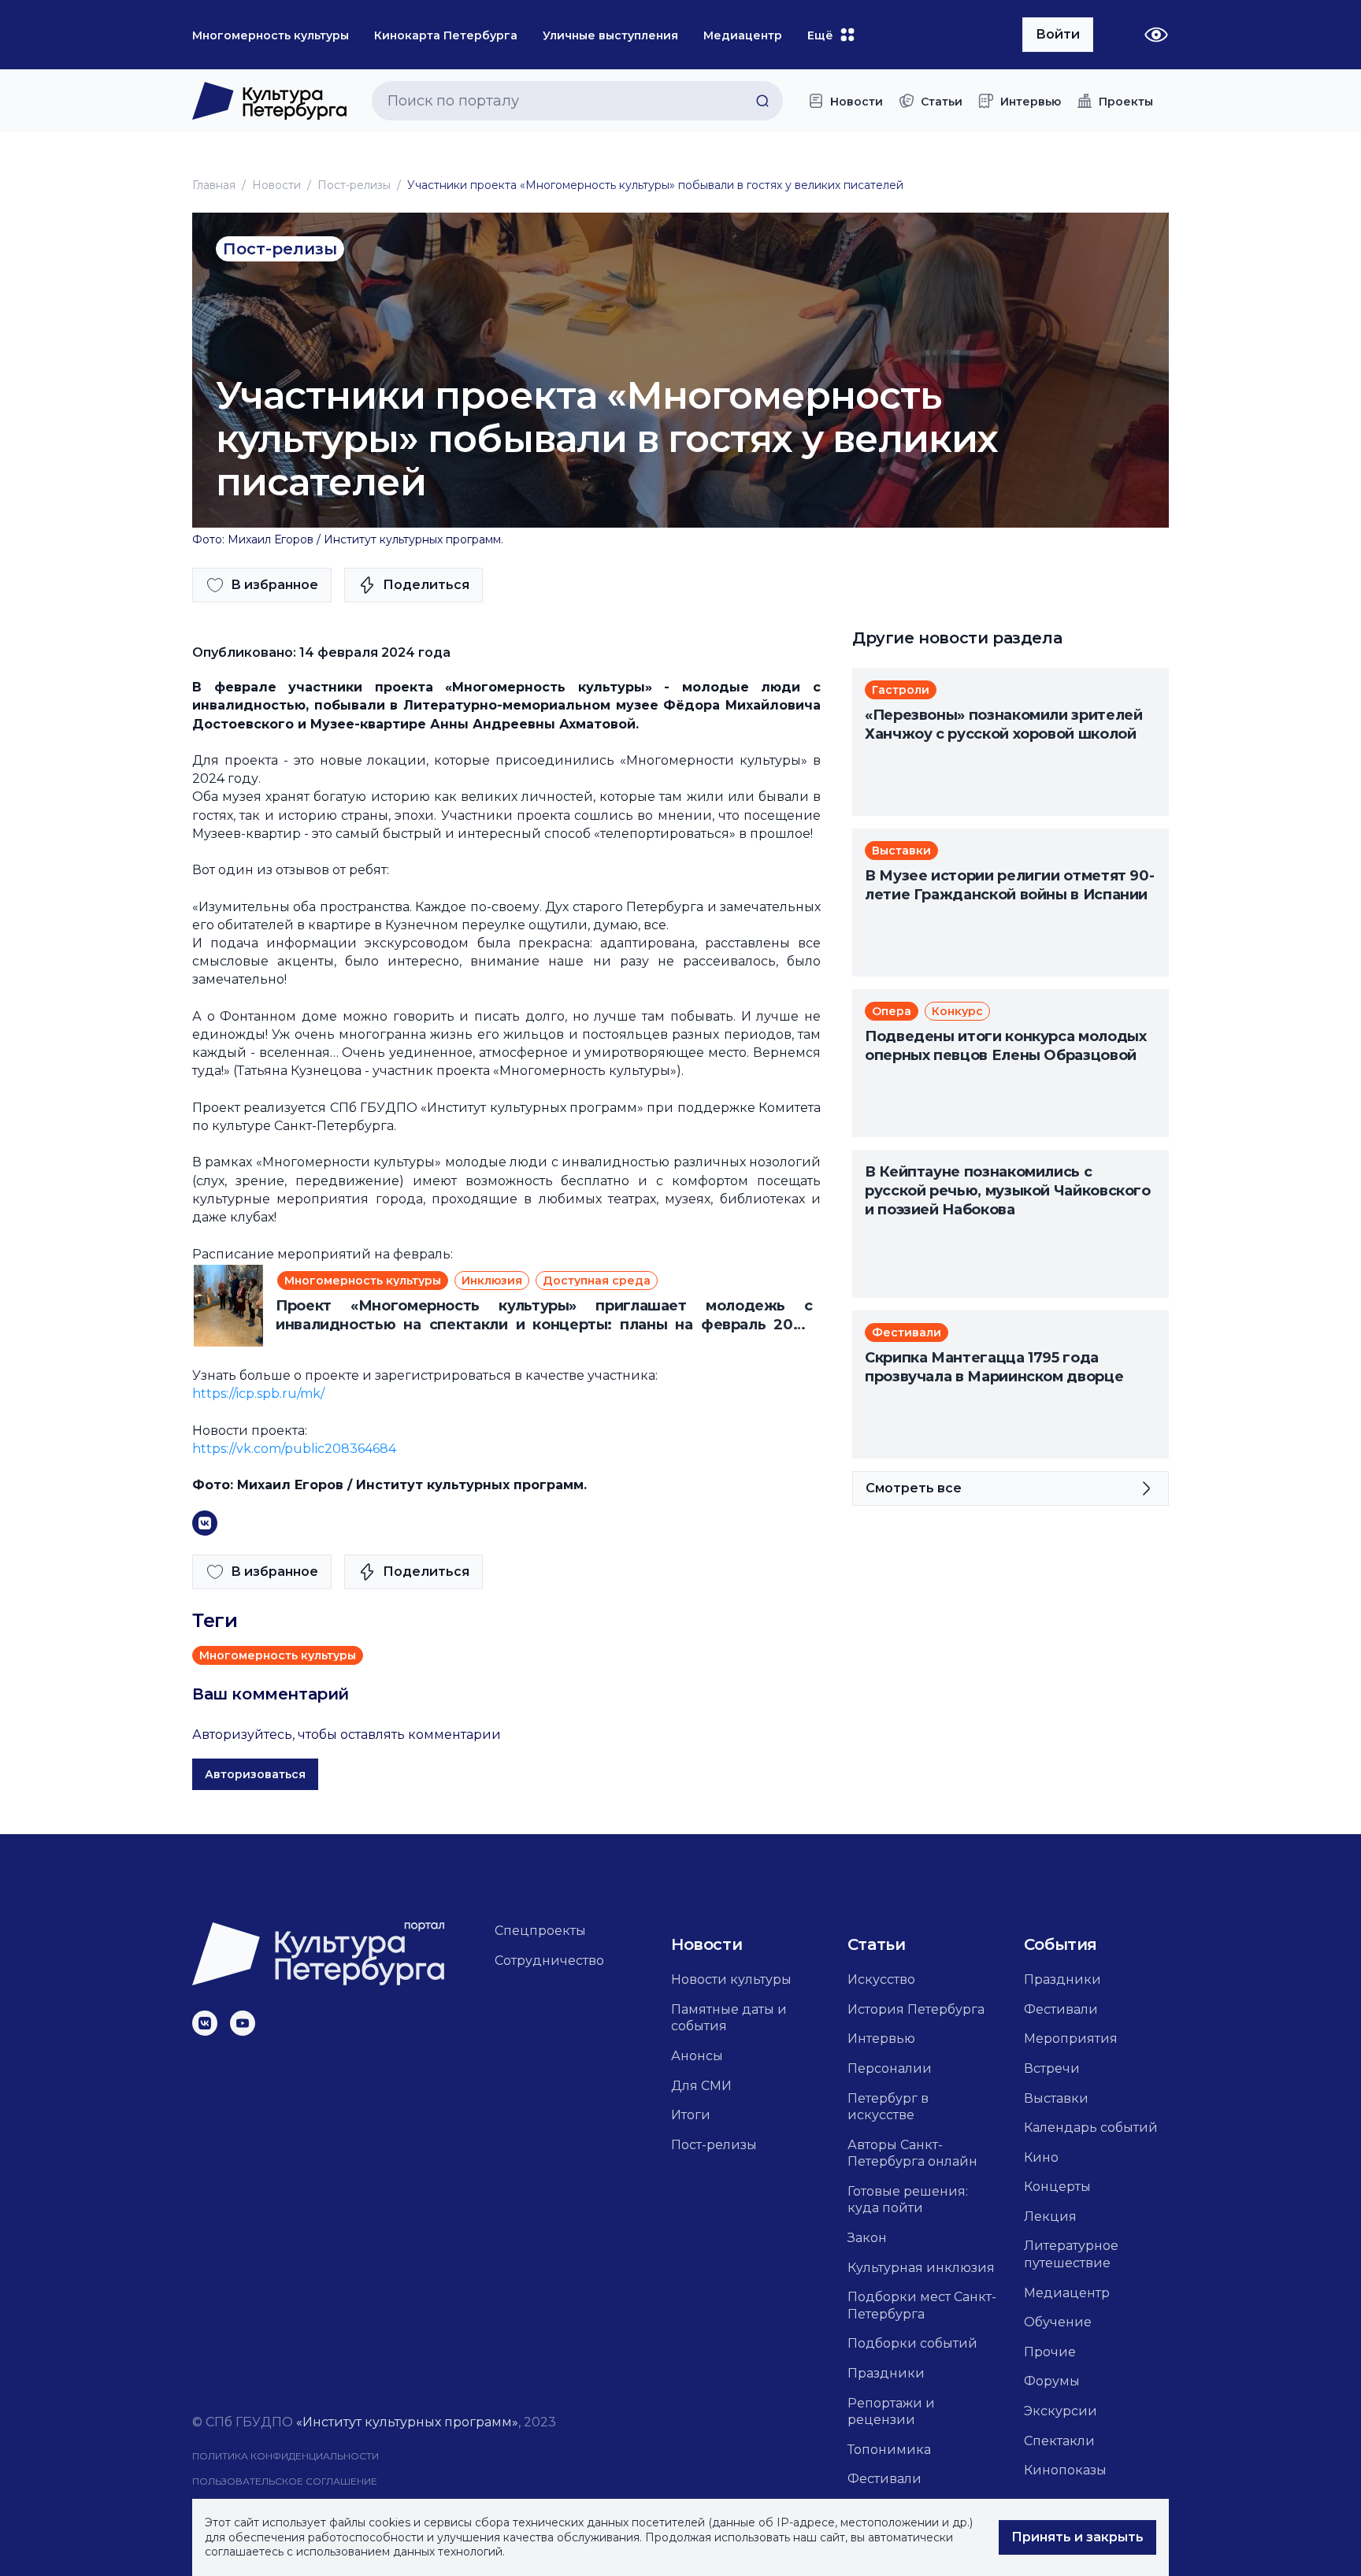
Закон (867, 2238)
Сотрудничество (549, 1961)
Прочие (1050, 2352)
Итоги (691, 2115)
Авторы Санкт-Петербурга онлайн (912, 2153)
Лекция (1050, 2216)
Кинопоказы (1065, 2470)
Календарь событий (1091, 2128)
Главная (214, 185)
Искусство (881, 1979)
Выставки (1056, 2098)
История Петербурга (916, 2009)
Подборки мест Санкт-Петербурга (922, 2305)
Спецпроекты (540, 1931)
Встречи (1052, 2068)
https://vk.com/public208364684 (294, 1449)
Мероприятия (1071, 2039)
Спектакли (1059, 2441)
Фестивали (884, 2479)
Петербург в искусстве (888, 2107)
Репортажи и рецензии (891, 2412)
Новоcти (276, 185)
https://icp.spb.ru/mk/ (258, 1394)
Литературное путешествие (1071, 2254)
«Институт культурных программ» (407, 2422)
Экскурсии (1061, 2411)
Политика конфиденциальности (286, 2456)
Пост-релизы (354, 185)
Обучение (1058, 2322)
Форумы (1052, 2381)
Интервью (881, 2039)
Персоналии (890, 2068)
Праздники (886, 2373)
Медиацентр (1067, 2293)
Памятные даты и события (729, 2018)
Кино (1041, 2157)
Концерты (1057, 2187)
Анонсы (697, 2056)
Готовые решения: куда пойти (908, 2200)
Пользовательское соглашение (285, 2481)
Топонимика (889, 2450)
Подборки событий (912, 2343)
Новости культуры (731, 1979)
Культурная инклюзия (921, 2268)
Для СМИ (701, 2086)
